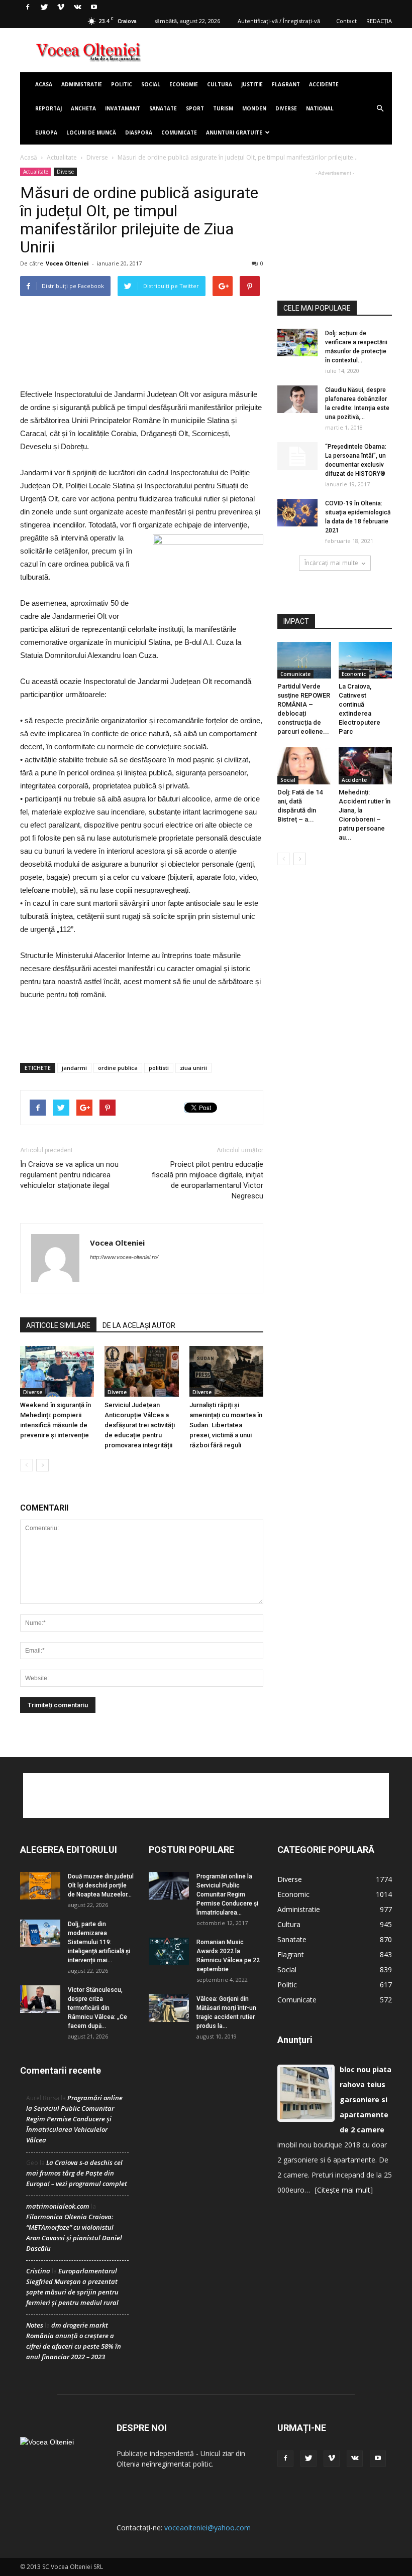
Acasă (29, 157)
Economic (354, 674)
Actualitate (62, 157)
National (320, 108)
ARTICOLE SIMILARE (58, 1325)
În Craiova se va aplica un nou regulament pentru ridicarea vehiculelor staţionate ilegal (69, 1175)
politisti (159, 1068)
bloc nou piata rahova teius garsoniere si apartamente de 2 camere (366, 2099)
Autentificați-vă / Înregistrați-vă (279, 21)
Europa (46, 132)
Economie (184, 84)
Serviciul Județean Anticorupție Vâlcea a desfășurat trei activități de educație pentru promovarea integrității (140, 1425)
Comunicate (179, 132)
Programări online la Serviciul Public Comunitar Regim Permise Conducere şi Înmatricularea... (227, 1894)
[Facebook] (28, 7)
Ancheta (83, 108)
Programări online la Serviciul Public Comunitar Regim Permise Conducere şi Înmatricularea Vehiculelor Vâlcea (74, 2119)
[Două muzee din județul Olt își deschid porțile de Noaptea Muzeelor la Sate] (40, 1886)
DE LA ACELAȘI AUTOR (139, 1325)
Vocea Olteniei (67, 263)
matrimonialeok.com (58, 2206)
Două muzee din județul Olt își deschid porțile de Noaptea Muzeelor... (101, 1885)
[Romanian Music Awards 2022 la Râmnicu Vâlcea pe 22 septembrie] (169, 1951)
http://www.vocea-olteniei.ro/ (124, 1257)
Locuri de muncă (91, 132)
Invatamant (123, 108)
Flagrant (286, 84)
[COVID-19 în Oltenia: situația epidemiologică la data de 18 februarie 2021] (297, 513)
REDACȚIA (379, 21)
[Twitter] (44, 7)
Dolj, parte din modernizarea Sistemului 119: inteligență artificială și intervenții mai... (99, 1942)
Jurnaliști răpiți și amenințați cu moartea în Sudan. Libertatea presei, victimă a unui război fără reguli (226, 1425)
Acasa (44, 84)
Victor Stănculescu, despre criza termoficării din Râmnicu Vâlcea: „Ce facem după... (97, 2008)
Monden (254, 108)
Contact (346, 21)
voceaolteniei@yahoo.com (208, 2528)
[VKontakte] (77, 7)
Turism (223, 108)
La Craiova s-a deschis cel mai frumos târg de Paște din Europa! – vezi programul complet (77, 2173)
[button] (380, 108)
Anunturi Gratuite (234, 132)
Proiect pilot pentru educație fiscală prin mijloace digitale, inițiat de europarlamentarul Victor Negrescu (208, 1180)
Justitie (252, 84)
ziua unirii (193, 1068)
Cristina (38, 2271)
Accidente (324, 84)
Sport (195, 108)
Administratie (82, 84)
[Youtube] (94, 7)
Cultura (220, 84)
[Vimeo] (61, 7)
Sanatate (163, 108)
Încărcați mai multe (331, 563)
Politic (122, 84)
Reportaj (48, 108)
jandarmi (74, 1068)
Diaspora (139, 132)
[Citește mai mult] (344, 2190)
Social (151, 84)
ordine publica (118, 1068)
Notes (35, 2325)
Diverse (286, 108)
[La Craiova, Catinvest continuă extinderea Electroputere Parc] (366, 660)
